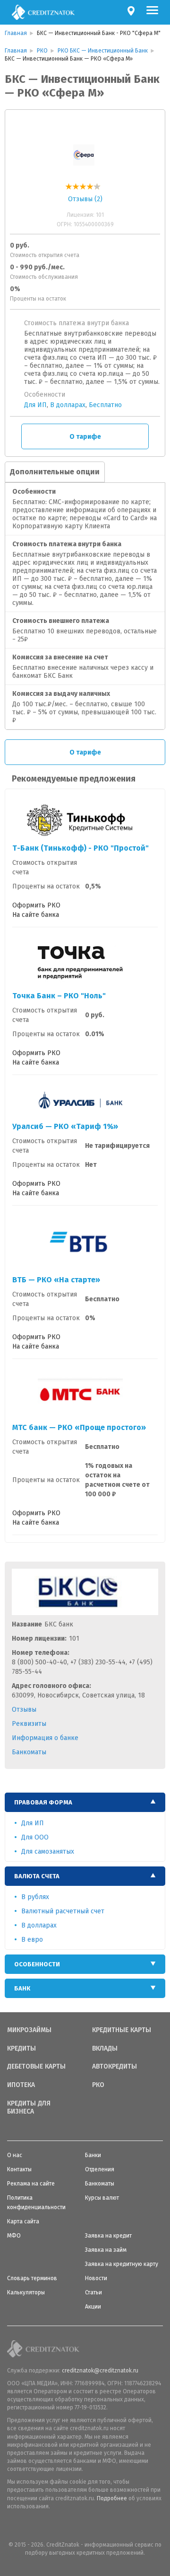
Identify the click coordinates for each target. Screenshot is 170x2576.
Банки (93, 2155)
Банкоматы (29, 1752)
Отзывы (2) (85, 199)
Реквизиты (29, 1724)
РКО (98, 2085)
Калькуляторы (26, 2292)
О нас (15, 2155)
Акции (93, 2307)
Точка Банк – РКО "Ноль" (59, 996)
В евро (32, 1940)
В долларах (68, 405)
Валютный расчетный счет (63, 1911)
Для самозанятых (48, 1852)
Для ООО (35, 1837)
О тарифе (85, 437)
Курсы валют (102, 2198)
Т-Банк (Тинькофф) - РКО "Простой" (81, 848)
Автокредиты (115, 2067)
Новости (96, 2278)
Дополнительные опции (55, 472)
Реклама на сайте (31, 2184)
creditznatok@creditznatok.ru (100, 2371)
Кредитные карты (122, 2030)
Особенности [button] (37, 1964)
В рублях (35, 1897)
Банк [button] (22, 1988)
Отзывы (24, 1710)
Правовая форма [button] (43, 1802)
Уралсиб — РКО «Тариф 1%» (65, 1126)
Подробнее (112, 2498)
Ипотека (21, 2085)
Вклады (105, 2049)
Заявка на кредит (108, 2236)
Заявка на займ (106, 2250)
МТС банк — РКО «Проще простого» (79, 1427)
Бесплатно (105, 405)
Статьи (93, 2292)
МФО (14, 2236)
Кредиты (21, 2049)
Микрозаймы (29, 2030)
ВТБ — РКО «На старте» (56, 1280)
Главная (16, 33)
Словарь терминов (32, 2278)
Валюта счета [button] (37, 1876)
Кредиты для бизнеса (29, 2108)
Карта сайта (23, 2221)
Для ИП (35, 405)
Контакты (19, 2169)
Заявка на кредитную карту (122, 2264)
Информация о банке (45, 1738)
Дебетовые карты (36, 2067)
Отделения (100, 2169)
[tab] (85, 1802)
